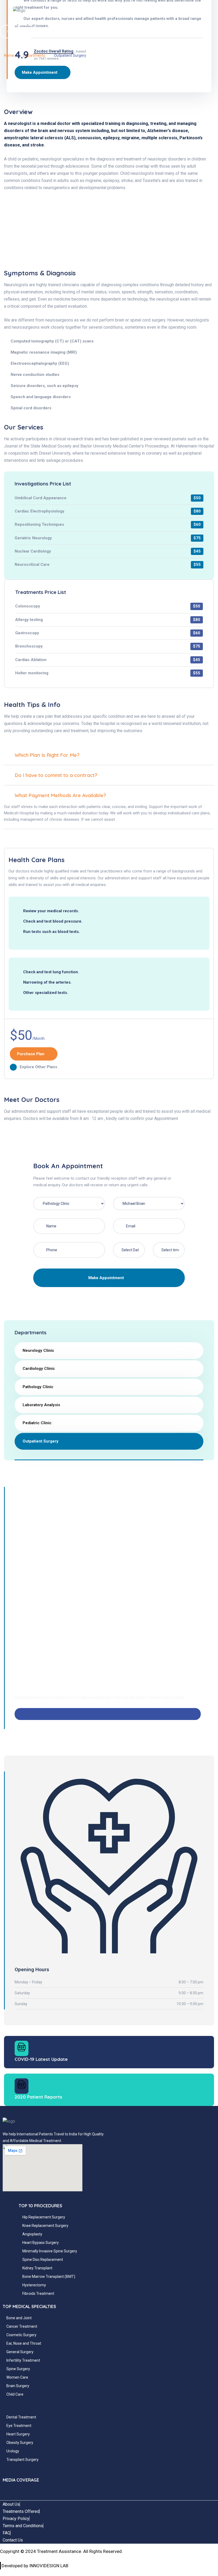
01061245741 (35, 1724)
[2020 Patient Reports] (22, 2086)
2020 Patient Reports (38, 2097)
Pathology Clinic (38, 1387)
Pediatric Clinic (37, 1423)
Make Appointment (107, 1278)
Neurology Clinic (38, 1350)
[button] (74, 20)
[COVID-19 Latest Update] (22, 2048)
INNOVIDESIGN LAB (49, 2566)
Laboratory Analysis (41, 1405)
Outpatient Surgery (41, 1441)
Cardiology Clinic (39, 1369)
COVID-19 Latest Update (41, 2059)
